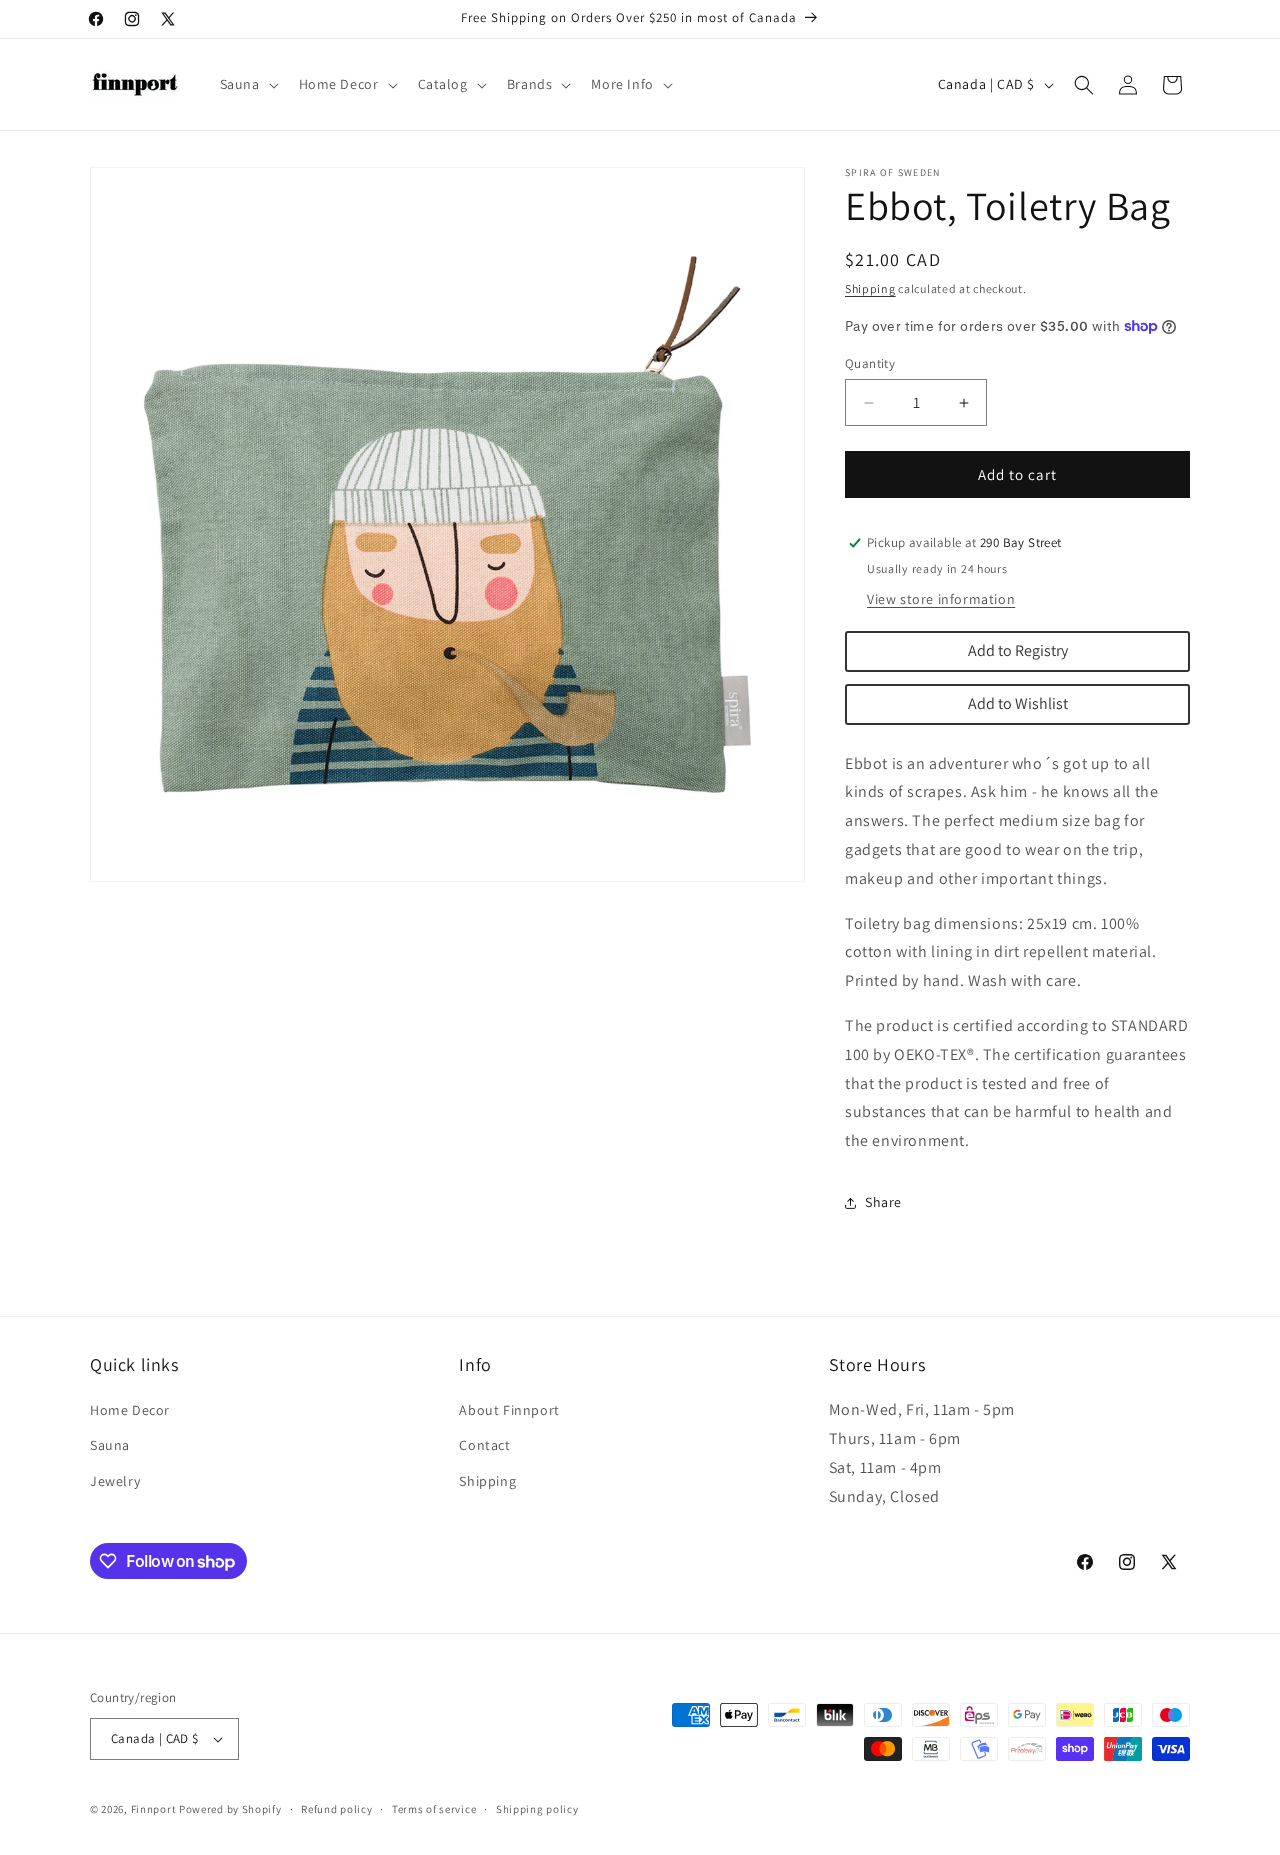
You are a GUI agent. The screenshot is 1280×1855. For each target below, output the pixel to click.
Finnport (154, 1809)
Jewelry (115, 1481)
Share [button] (883, 1202)
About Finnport (509, 1410)
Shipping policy (537, 1809)
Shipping (870, 288)
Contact (484, 1445)
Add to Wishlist (1018, 703)
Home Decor (130, 1410)
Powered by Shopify (230, 1809)
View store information (941, 599)
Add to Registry (1018, 650)
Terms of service (434, 1809)
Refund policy (336, 1809)
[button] (247, 84)
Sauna (110, 1445)
